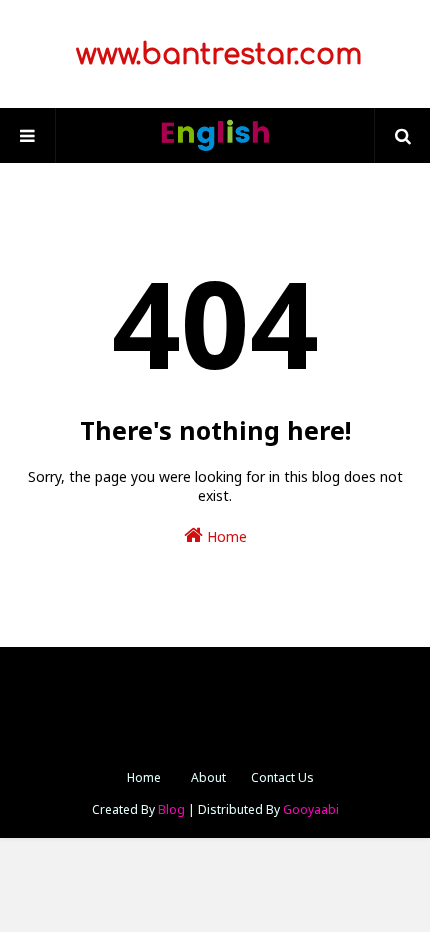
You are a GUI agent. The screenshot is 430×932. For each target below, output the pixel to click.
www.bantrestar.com (215, 55)
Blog (171, 809)
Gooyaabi (311, 809)
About (208, 777)
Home (225, 536)
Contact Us (282, 777)
